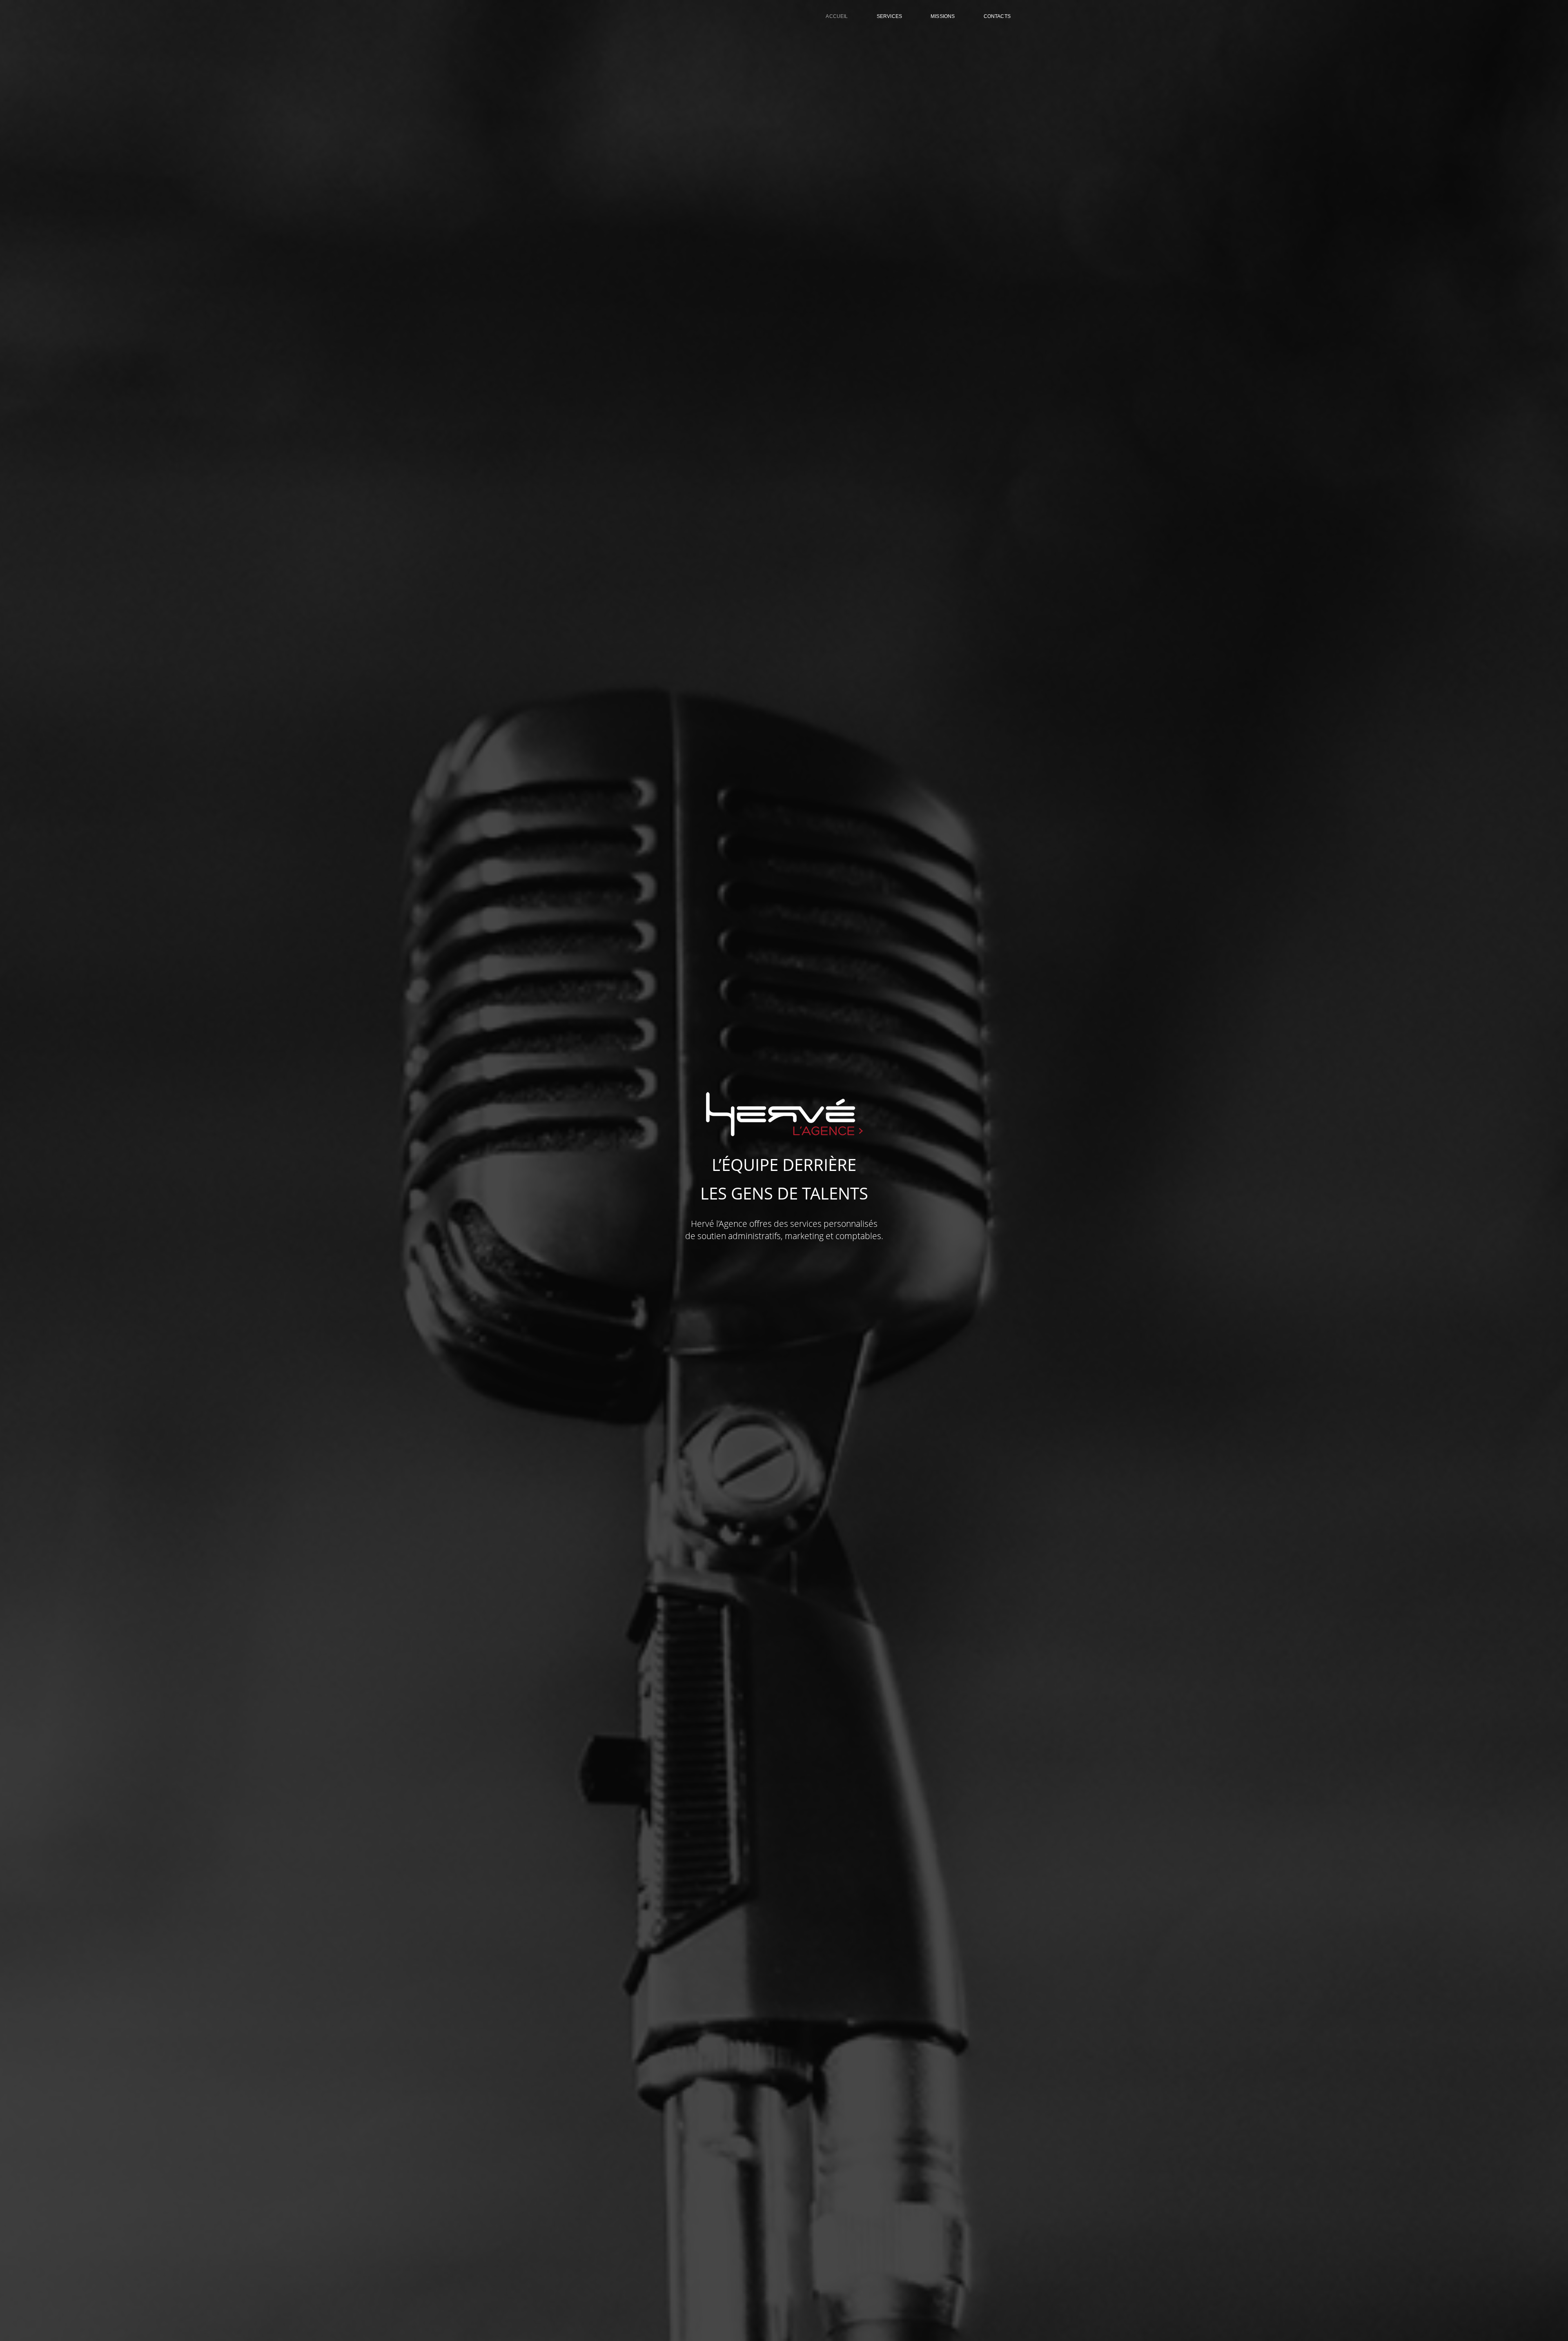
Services (889, 16)
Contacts (997, 16)
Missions (943, 16)
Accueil (837, 16)
